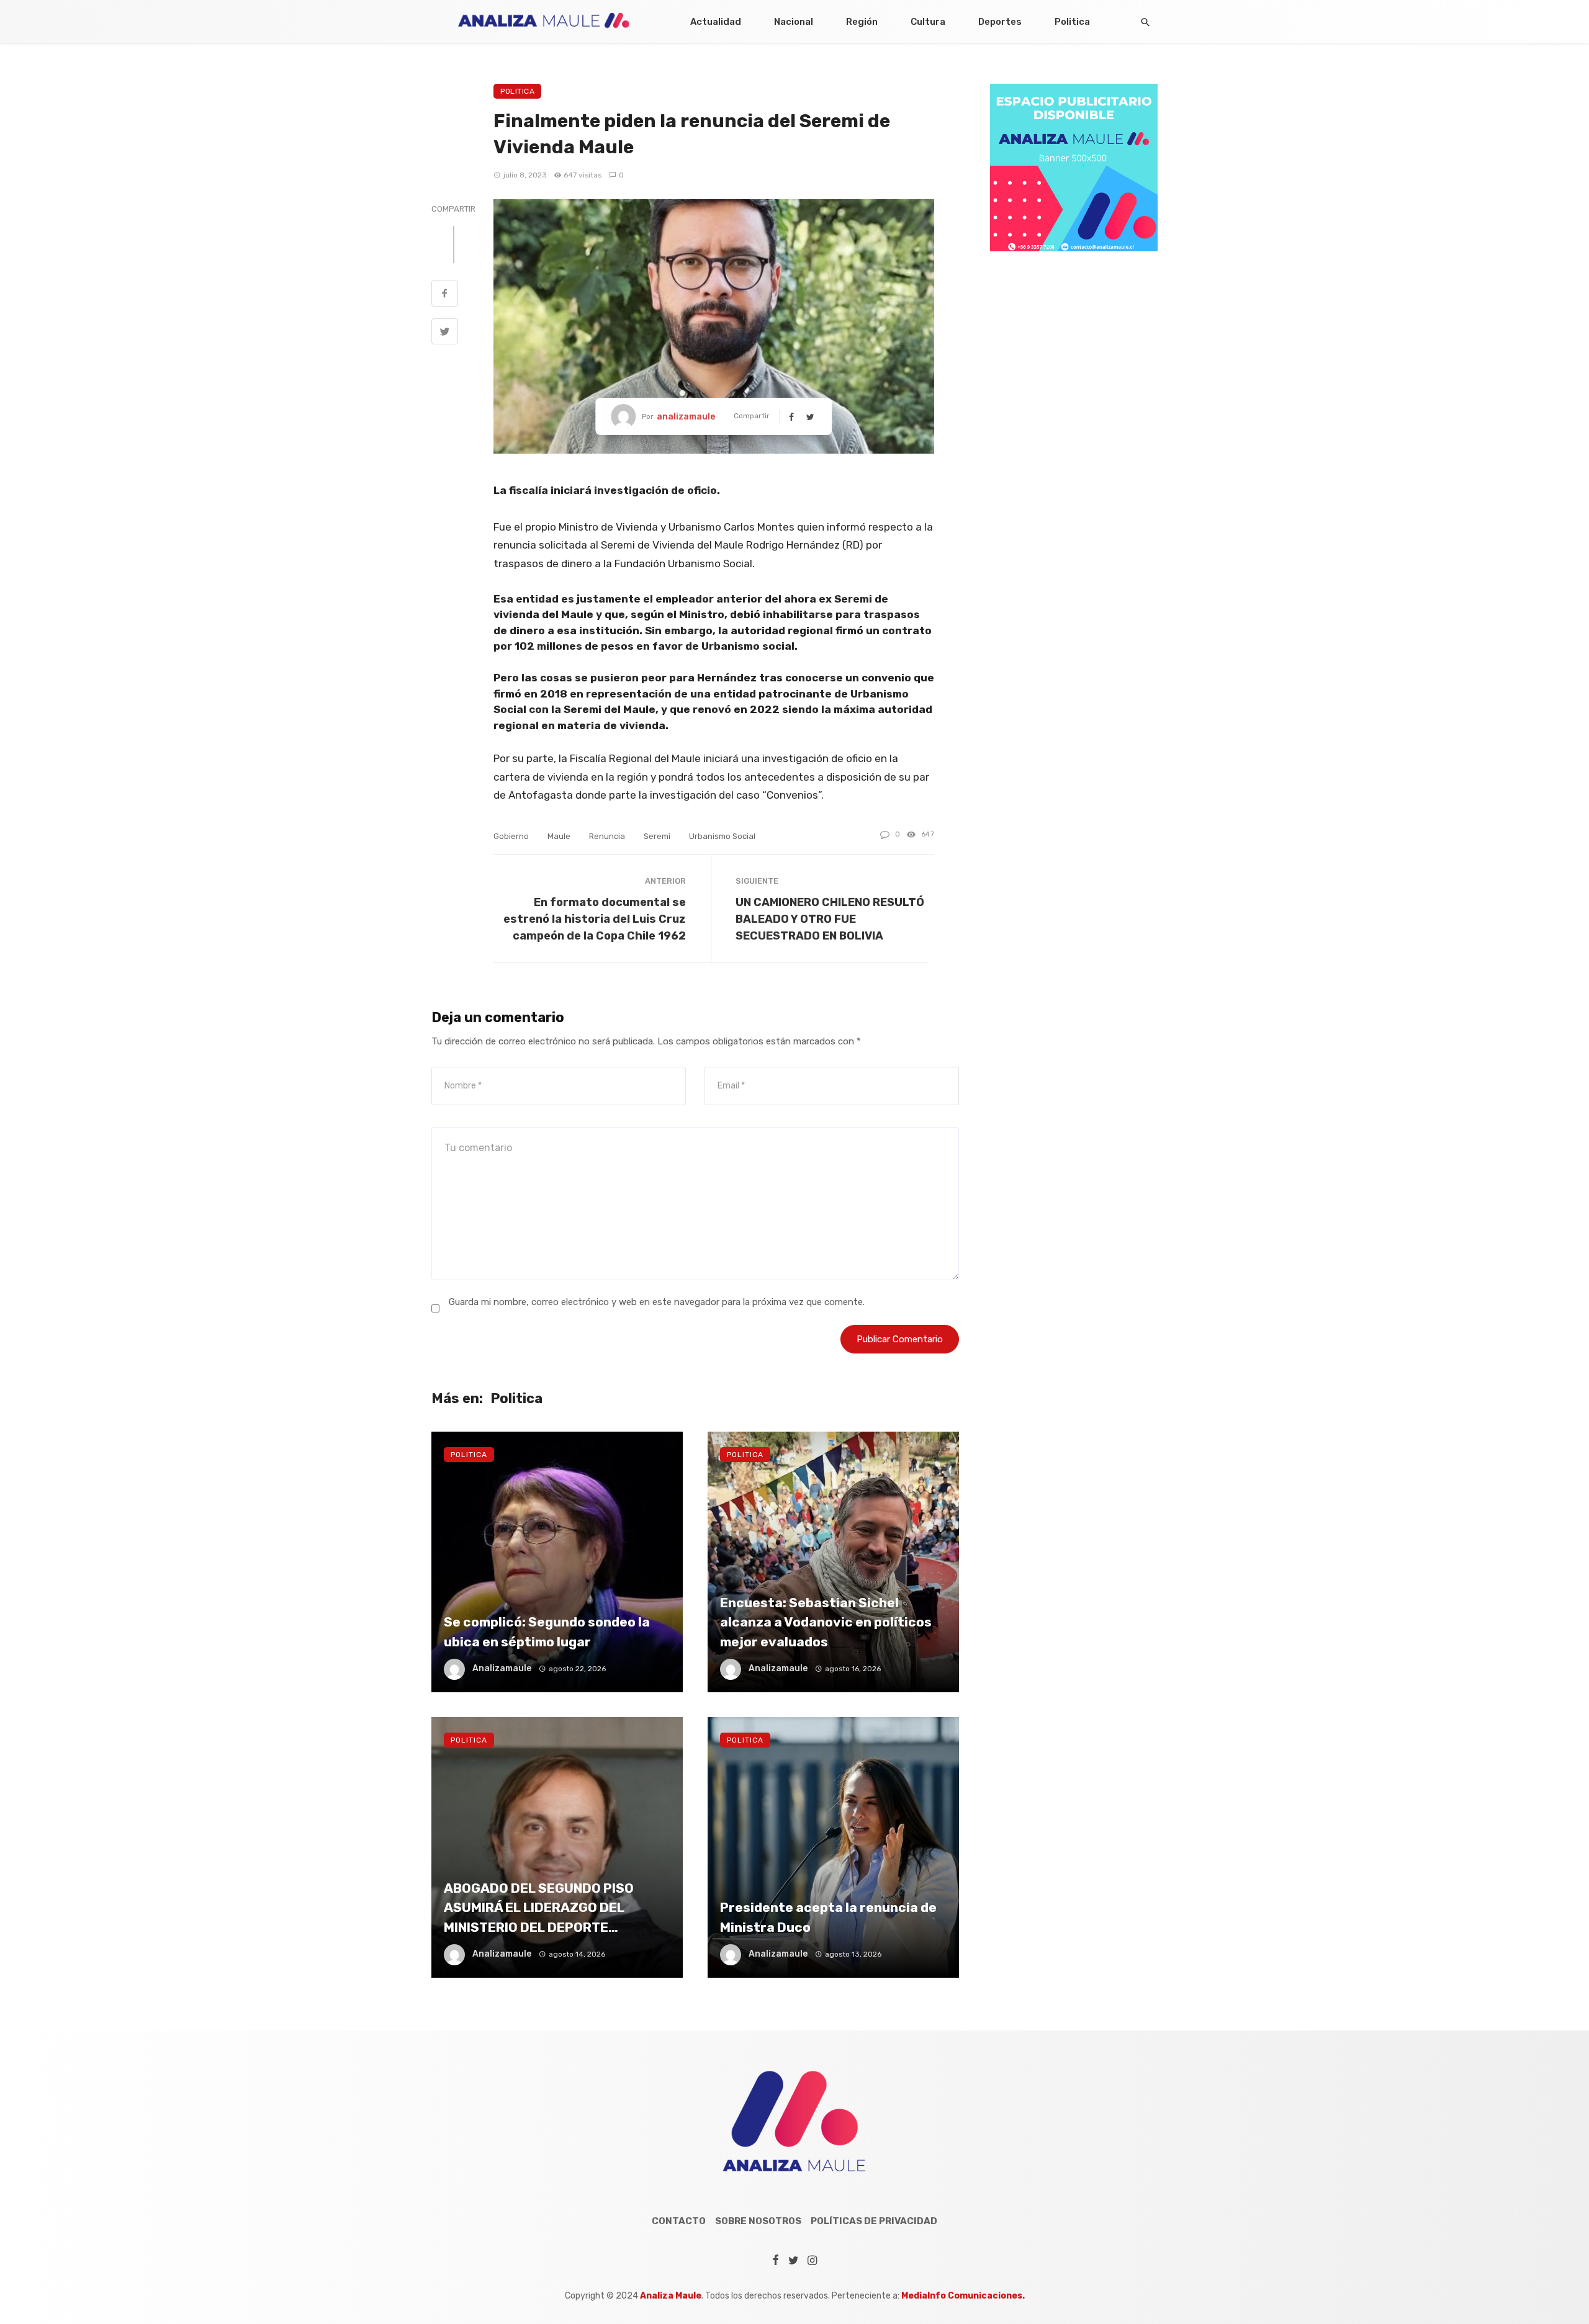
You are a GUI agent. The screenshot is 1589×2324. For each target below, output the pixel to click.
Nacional (794, 22)
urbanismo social (722, 836)
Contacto (679, 2221)
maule (559, 836)
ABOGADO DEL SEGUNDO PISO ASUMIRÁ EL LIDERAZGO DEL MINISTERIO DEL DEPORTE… (539, 1908)
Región (862, 22)
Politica (1072, 22)
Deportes (1000, 22)
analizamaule (686, 417)
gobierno (511, 836)
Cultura (928, 22)
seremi (657, 836)
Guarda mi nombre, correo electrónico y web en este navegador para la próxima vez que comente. (657, 1302)
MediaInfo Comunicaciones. (963, 2296)
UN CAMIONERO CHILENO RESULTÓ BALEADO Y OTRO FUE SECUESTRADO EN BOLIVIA (830, 919)
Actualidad (716, 22)
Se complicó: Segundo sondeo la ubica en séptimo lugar (547, 1632)
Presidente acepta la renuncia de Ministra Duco (828, 1917)
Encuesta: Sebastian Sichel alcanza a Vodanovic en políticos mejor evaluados (826, 1622)
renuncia (607, 836)
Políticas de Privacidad (874, 2221)
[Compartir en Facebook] (445, 295)
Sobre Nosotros (758, 2221)
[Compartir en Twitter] (445, 333)
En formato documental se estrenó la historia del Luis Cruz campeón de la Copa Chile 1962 (595, 919)
